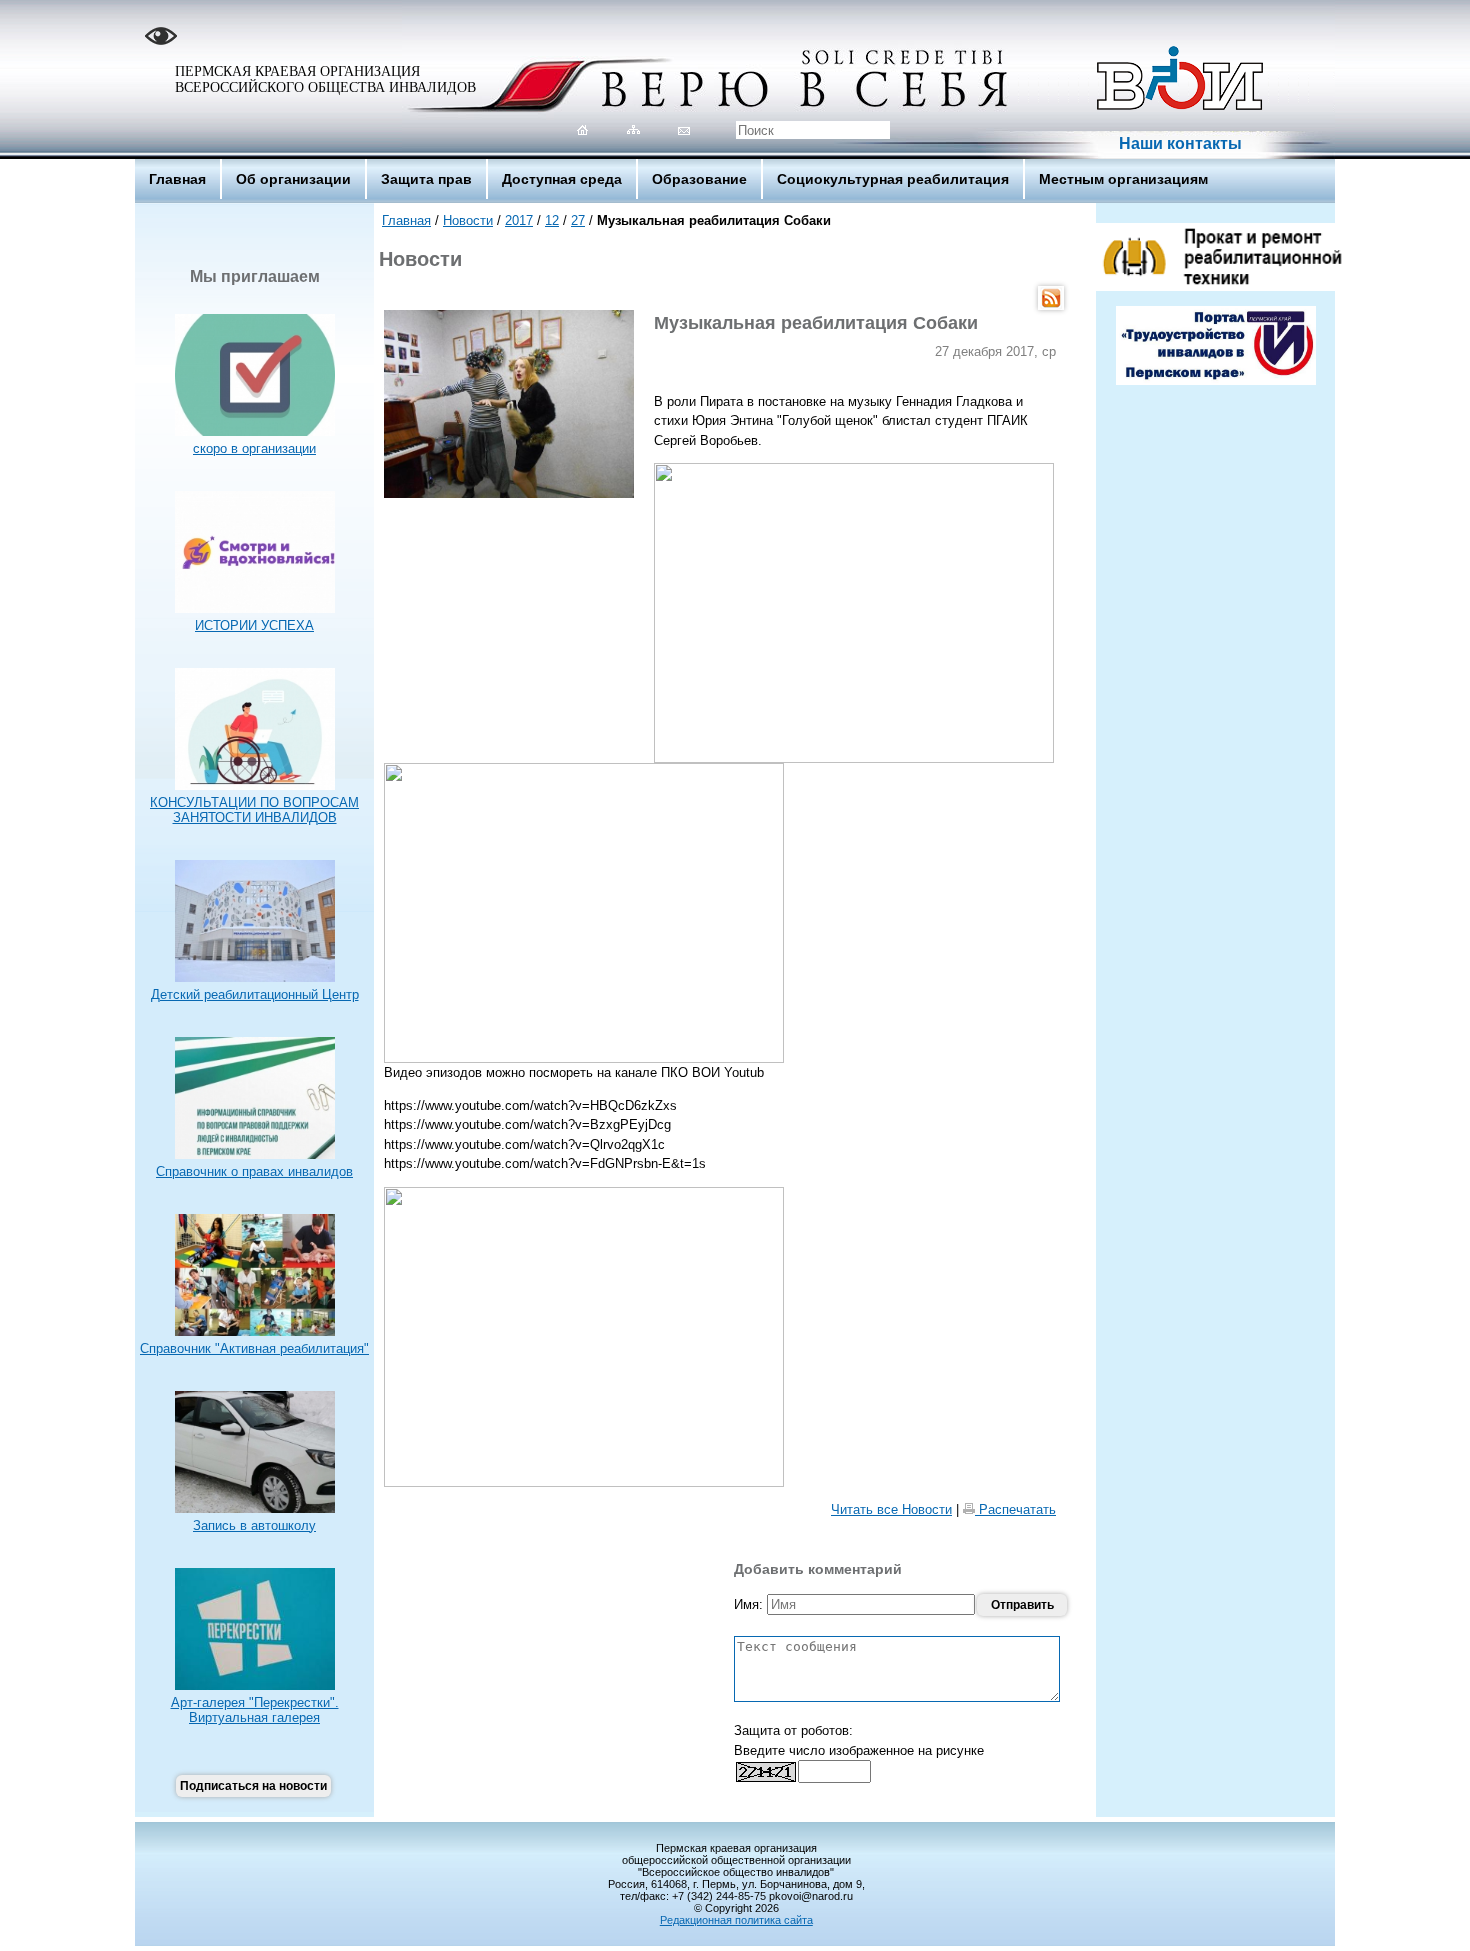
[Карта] (633, 130)
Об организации (293, 179)
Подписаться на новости (253, 1786)
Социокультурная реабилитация (893, 179)
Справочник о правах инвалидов (254, 1171)
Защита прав (426, 179)
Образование (699, 179)
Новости (468, 220)
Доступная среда (562, 179)
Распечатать (1015, 1509)
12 (552, 220)
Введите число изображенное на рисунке (859, 1750)
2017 (519, 220)
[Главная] (582, 130)
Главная (177, 179)
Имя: (750, 1604)
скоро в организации (254, 448)
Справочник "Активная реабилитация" (254, 1348)
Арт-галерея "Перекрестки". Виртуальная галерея (255, 1710)
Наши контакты (1180, 143)
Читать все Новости (891, 1509)
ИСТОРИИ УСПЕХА (254, 625)
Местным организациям (1123, 179)
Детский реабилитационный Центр (255, 994)
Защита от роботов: (793, 1730)
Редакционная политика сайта (736, 1920)
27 (578, 220)
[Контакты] (684, 130)
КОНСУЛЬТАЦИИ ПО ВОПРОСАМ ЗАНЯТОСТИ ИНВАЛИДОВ (254, 810)
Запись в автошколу (254, 1525)
